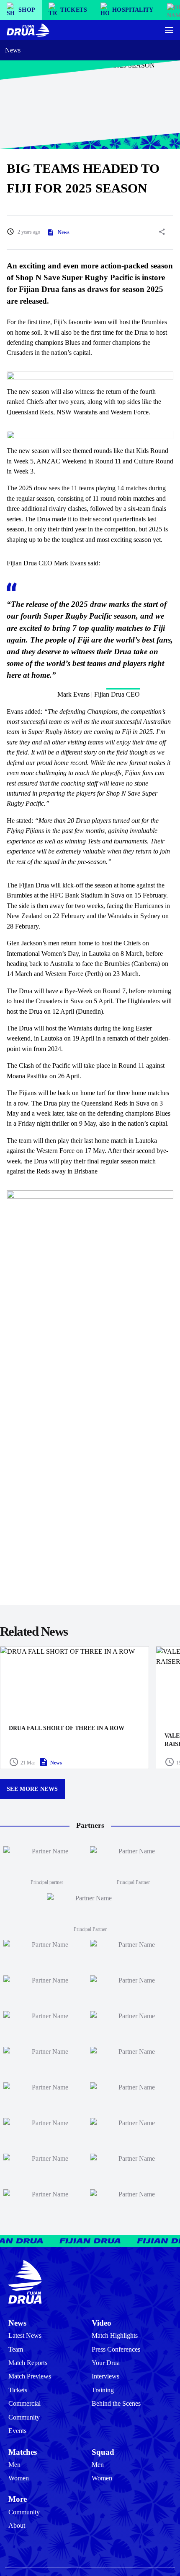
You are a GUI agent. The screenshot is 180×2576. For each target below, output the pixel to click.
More (18, 2499)
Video (102, 2323)
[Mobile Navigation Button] (169, 30)
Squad (103, 2452)
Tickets (18, 2390)
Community (24, 2417)
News (13, 50)
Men (14, 2465)
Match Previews (30, 2376)
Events (17, 2431)
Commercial (24, 2403)
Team (16, 2349)
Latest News (25, 2335)
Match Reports (28, 2363)
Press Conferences (116, 2349)
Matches (23, 2452)
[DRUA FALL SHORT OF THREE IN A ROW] (75, 1708)
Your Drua (106, 2363)
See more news (32, 1789)
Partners (90, 1825)
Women (19, 2478)
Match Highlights (115, 2335)
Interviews (105, 2376)
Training (103, 2390)
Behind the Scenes (116, 2403)
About (17, 2525)
